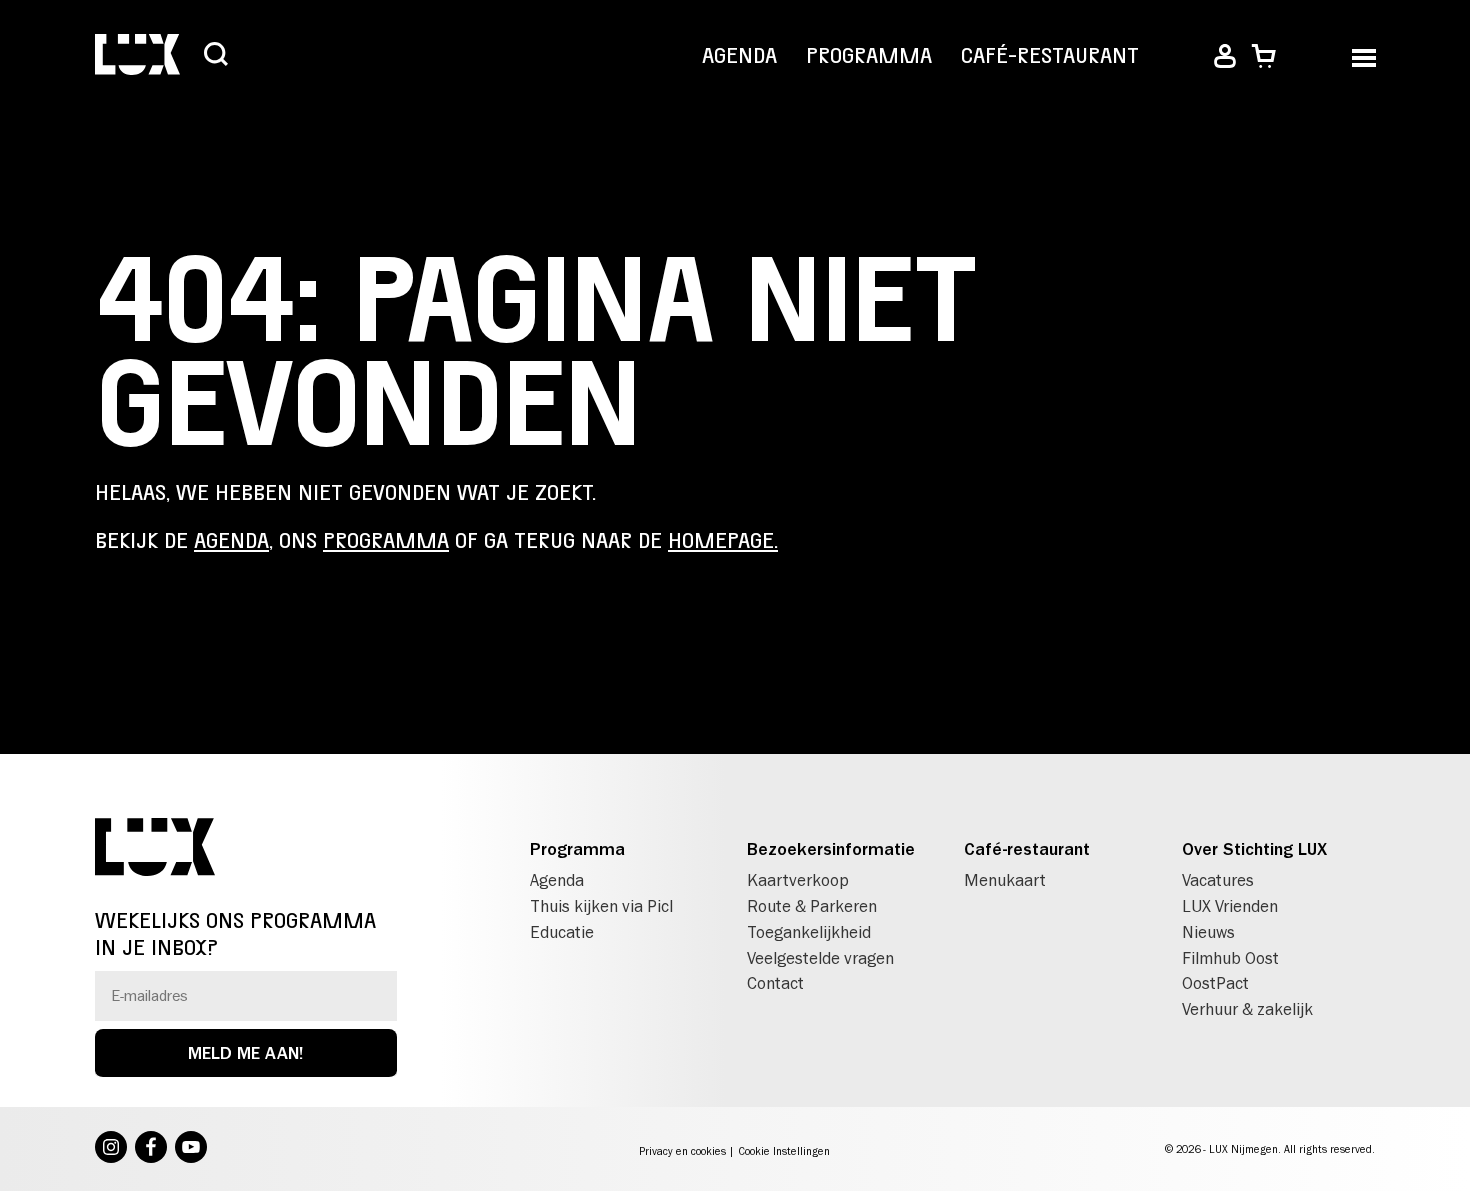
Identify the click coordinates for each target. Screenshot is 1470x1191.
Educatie (562, 932)
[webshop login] (1225, 56)
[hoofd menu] (1363, 56)
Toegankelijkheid (809, 932)
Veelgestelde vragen (820, 958)
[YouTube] (191, 1149)
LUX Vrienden (1230, 906)
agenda (231, 541)
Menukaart (1005, 880)
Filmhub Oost (1230, 958)
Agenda (739, 56)
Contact (775, 983)
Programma (869, 56)
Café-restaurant (1050, 56)
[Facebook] (151, 1149)
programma (386, 541)
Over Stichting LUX (1254, 849)
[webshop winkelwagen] (1263, 56)
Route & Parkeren (812, 906)
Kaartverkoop (798, 880)
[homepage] (137, 56)
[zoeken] (216, 56)
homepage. (723, 541)
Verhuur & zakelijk (1247, 1009)
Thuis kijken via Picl (601, 906)
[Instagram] (111, 1149)
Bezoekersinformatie (831, 849)
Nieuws (1208, 932)
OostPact (1215, 983)
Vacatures (1218, 880)
